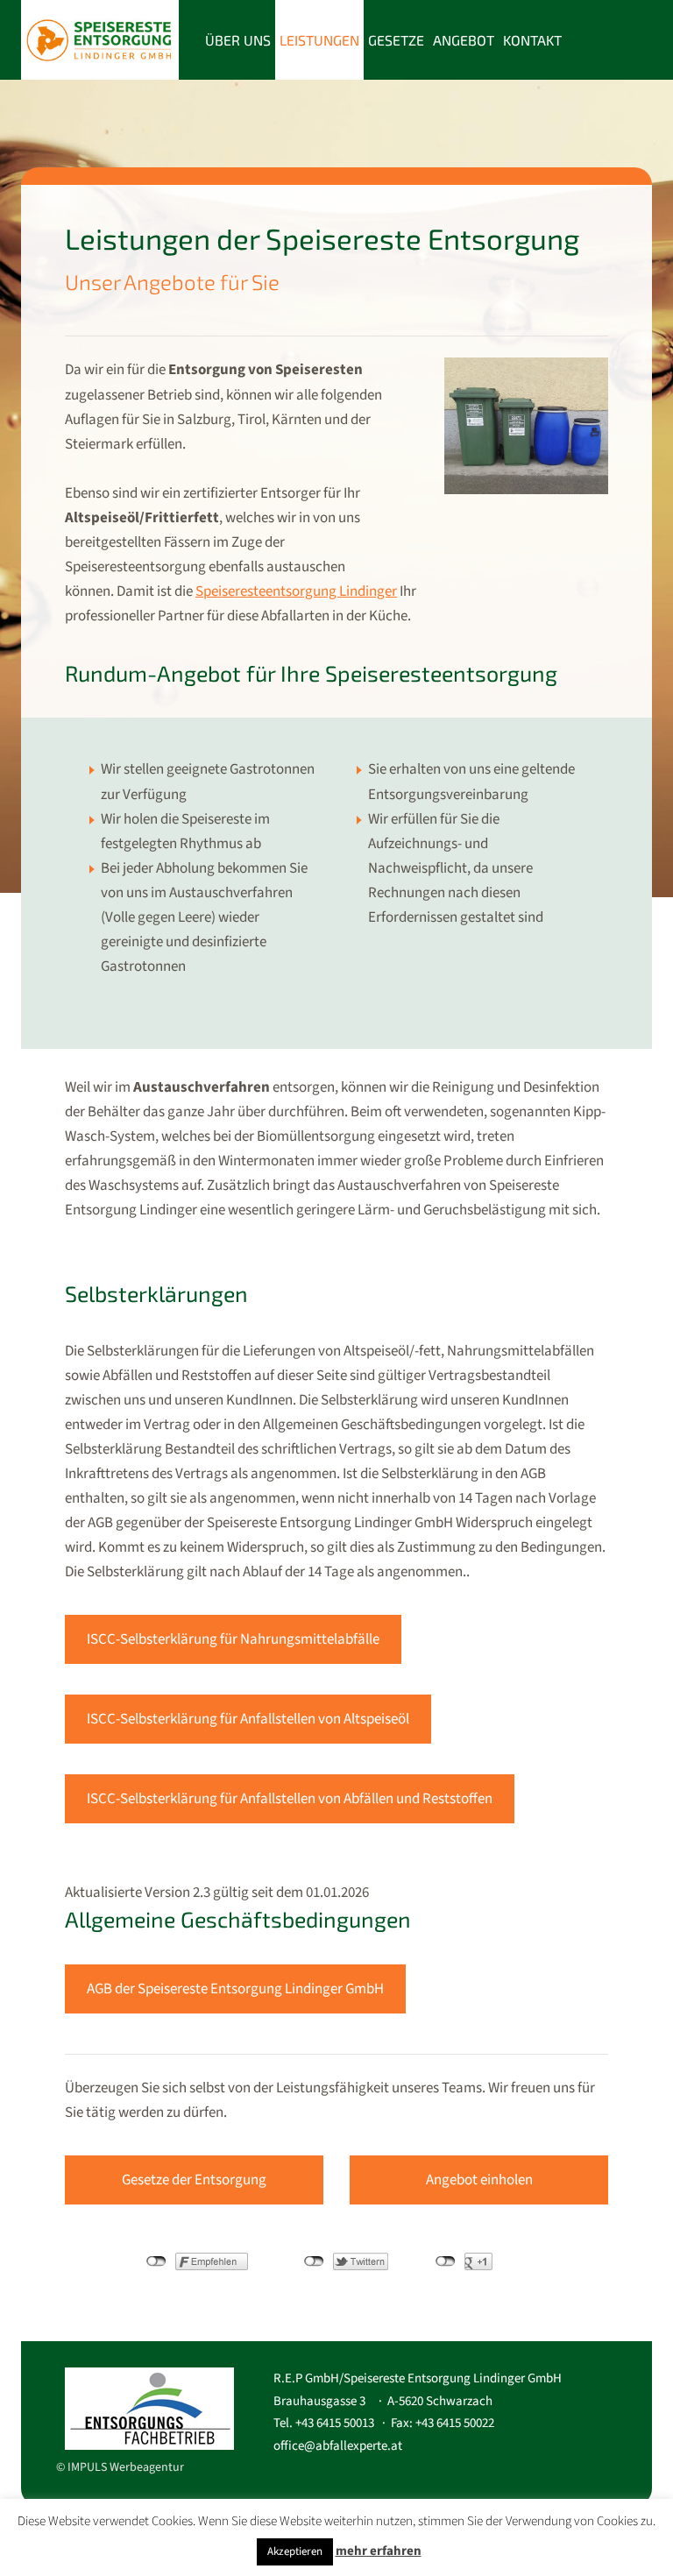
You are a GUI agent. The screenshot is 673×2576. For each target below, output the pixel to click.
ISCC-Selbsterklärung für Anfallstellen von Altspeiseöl (248, 1719)
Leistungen (319, 40)
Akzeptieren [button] (295, 2551)
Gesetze (396, 40)
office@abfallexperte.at (338, 2446)
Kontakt (532, 40)
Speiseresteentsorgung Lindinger (296, 591)
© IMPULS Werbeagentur (120, 2467)
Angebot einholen (479, 2180)
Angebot (464, 40)
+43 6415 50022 (455, 2423)
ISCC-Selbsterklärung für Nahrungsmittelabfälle (233, 1639)
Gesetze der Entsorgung (194, 2180)
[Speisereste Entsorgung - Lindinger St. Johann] (100, 38)
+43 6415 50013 (335, 2423)
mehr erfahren (379, 2551)
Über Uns (238, 40)
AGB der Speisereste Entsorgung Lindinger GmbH (235, 1989)
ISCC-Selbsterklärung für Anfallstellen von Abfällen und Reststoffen (290, 1799)
